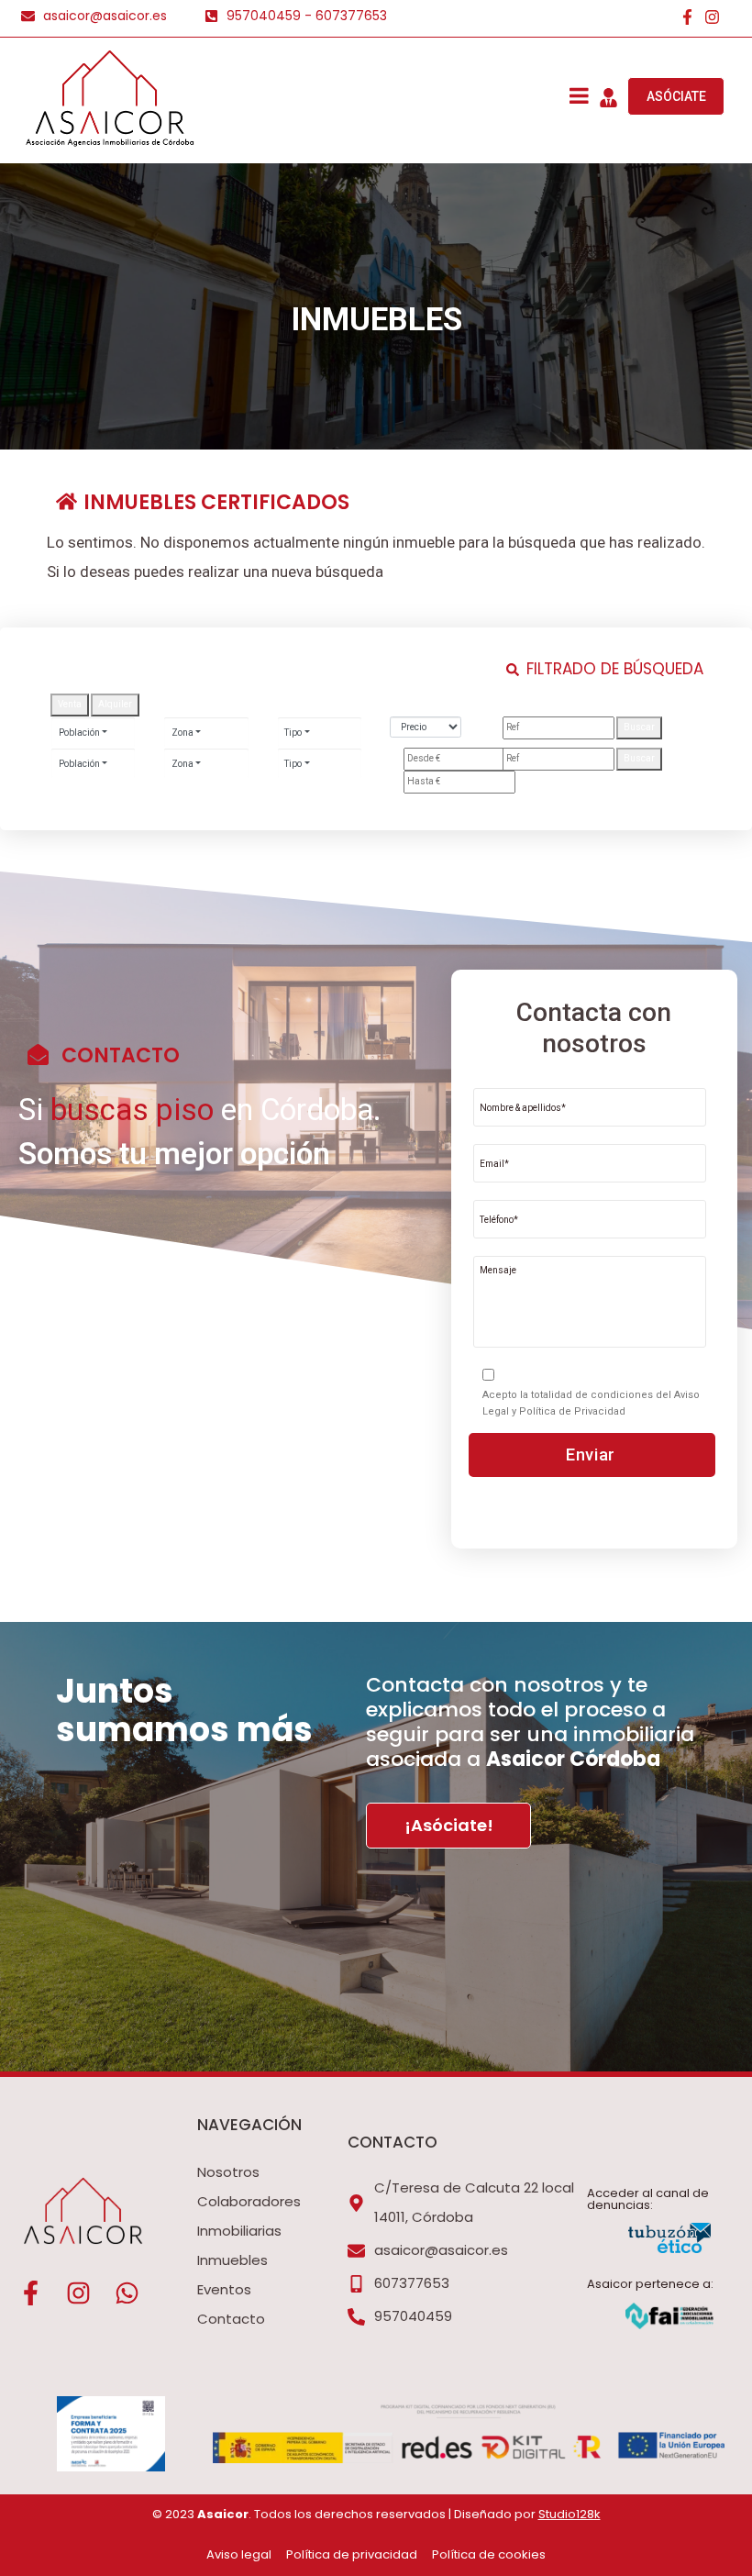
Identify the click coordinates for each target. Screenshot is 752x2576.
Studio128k (570, 2514)
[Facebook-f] (687, 17)
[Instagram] (712, 17)
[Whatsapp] (127, 2293)
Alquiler (115, 704)
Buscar (639, 727)
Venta (70, 704)
